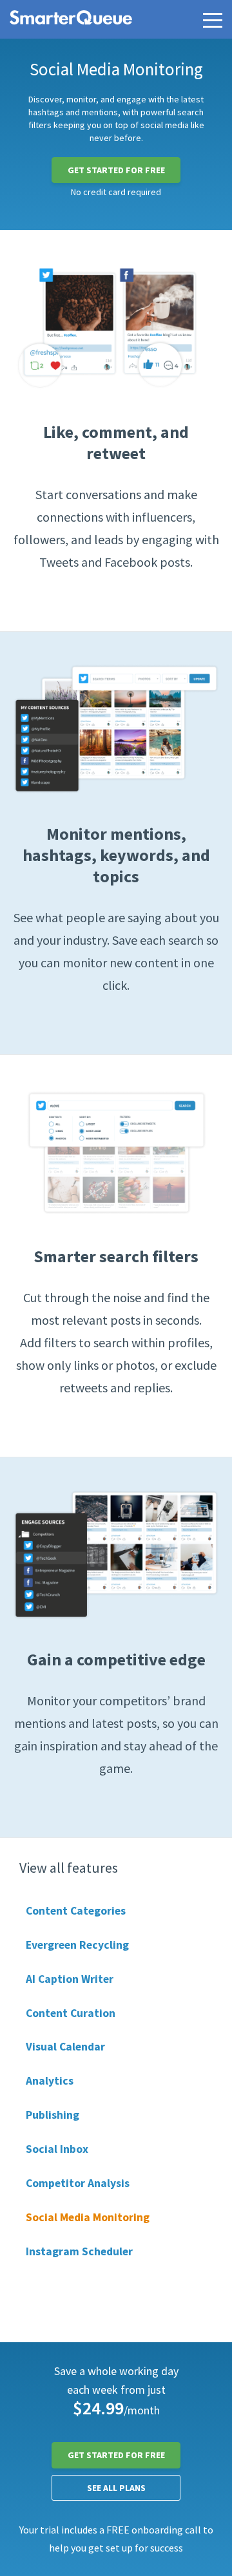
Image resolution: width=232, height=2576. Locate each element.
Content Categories (76, 1911)
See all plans (116, 2488)
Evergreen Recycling (77, 1945)
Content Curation (71, 2013)
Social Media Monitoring (88, 2217)
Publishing (53, 2115)
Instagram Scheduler (79, 2251)
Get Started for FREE (116, 170)
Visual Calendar (65, 2047)
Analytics (50, 2081)
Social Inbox (57, 2149)
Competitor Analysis (78, 2183)
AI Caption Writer (70, 1979)
